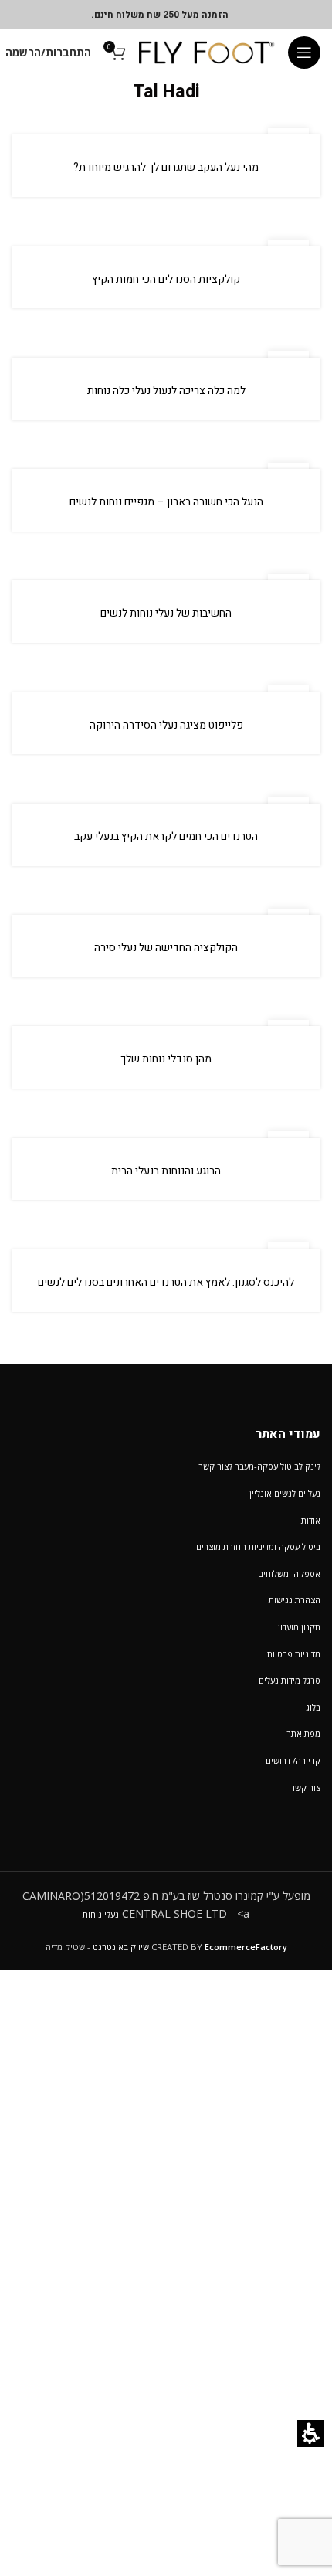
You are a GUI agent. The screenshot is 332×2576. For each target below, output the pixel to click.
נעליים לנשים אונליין (285, 1493)
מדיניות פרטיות (294, 1654)
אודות (311, 1520)
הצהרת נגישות (295, 1600)
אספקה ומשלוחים (289, 1573)
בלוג (313, 1707)
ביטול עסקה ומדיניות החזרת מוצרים (258, 1546)
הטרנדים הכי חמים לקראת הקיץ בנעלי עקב (166, 836)
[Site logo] (207, 51)
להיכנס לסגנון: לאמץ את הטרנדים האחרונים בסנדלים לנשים (166, 1282)
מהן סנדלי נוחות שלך (166, 1059)
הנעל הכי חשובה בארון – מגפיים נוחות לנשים (166, 502)
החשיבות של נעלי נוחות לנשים (166, 613)
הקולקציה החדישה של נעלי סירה (166, 948)
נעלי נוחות (101, 1914)
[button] (304, 53)
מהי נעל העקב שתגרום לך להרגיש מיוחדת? (166, 167)
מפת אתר (303, 1733)
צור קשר (305, 1788)
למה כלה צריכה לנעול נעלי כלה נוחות (166, 391)
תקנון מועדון (299, 1627)
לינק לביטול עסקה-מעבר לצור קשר (259, 1466)
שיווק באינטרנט (121, 1947)
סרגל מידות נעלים (290, 1680)
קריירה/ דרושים (293, 1760)
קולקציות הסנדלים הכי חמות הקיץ (166, 279)
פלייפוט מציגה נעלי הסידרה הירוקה (166, 725)
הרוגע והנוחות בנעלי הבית (166, 1171)
